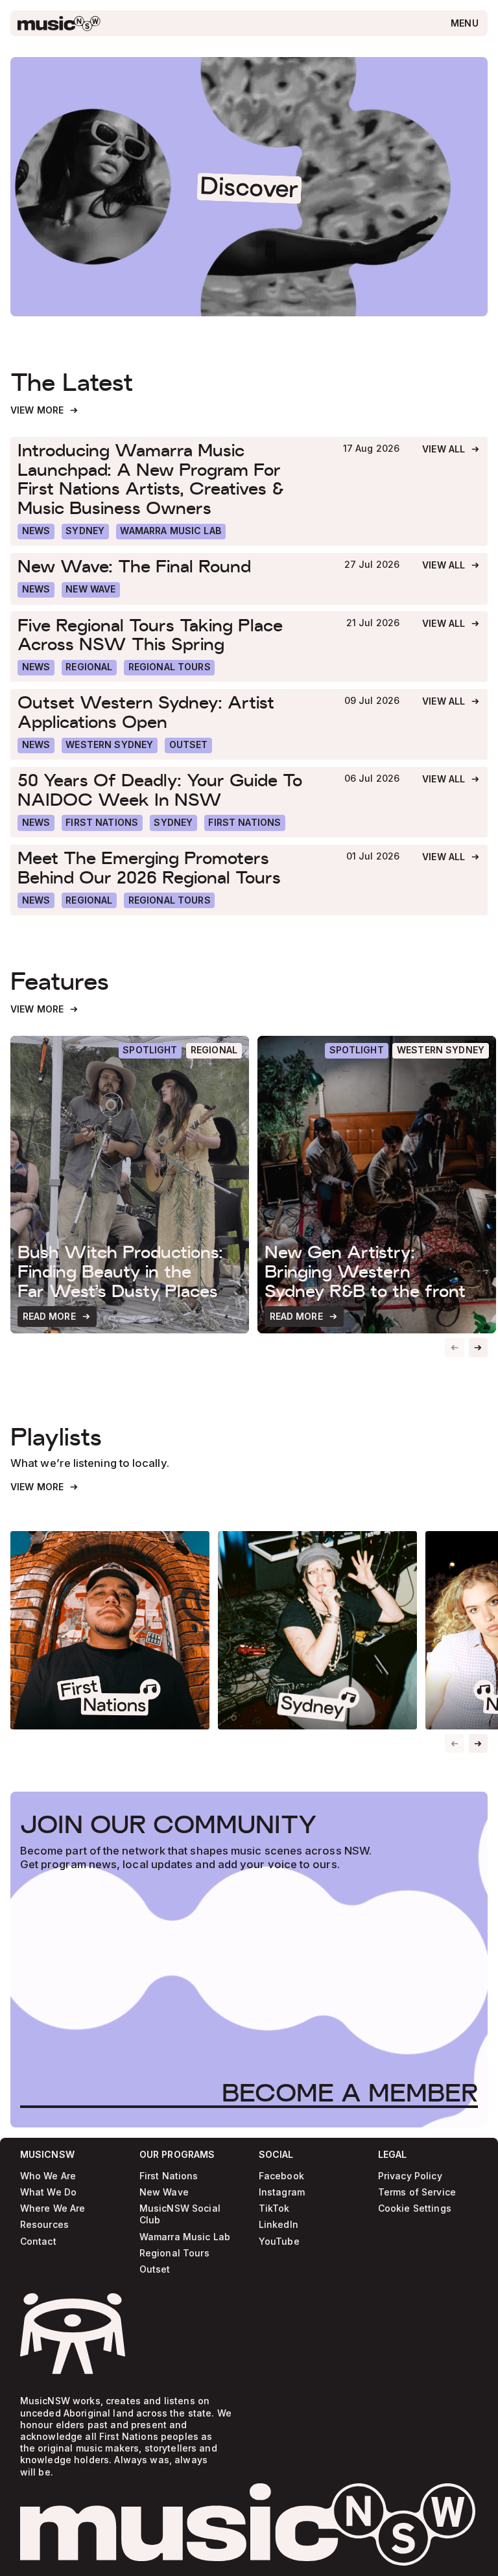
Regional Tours (174, 2254)
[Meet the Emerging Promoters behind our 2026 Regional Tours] (171, 868)
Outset (155, 2270)
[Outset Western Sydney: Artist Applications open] (170, 712)
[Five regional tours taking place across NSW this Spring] (171, 634)
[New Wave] (91, 590)
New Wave (164, 2193)
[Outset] (188, 745)
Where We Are (53, 2209)
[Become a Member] (350, 2093)
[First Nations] (245, 823)
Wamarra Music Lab (185, 2237)
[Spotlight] (150, 1051)
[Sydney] (85, 532)
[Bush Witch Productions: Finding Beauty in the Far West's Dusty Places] (130, 1185)
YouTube (279, 2242)
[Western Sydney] (110, 745)
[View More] (45, 411)
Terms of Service (417, 2193)
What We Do (48, 2193)
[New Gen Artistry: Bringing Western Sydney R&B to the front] (377, 1185)
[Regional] (89, 668)
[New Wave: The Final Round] (170, 566)
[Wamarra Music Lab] (171, 532)
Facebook (281, 2176)
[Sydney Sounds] (317, 1631)
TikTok (274, 2209)
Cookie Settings (415, 2209)
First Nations (169, 2176)
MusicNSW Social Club (180, 2215)
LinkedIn (279, 2225)
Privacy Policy (410, 2176)
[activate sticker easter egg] (73, 2334)
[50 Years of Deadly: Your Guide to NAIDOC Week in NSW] (170, 790)
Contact (38, 2242)
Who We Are (48, 2176)
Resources (44, 2225)
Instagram (282, 2193)
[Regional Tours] (169, 668)
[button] (479, 1348)
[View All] (451, 450)
